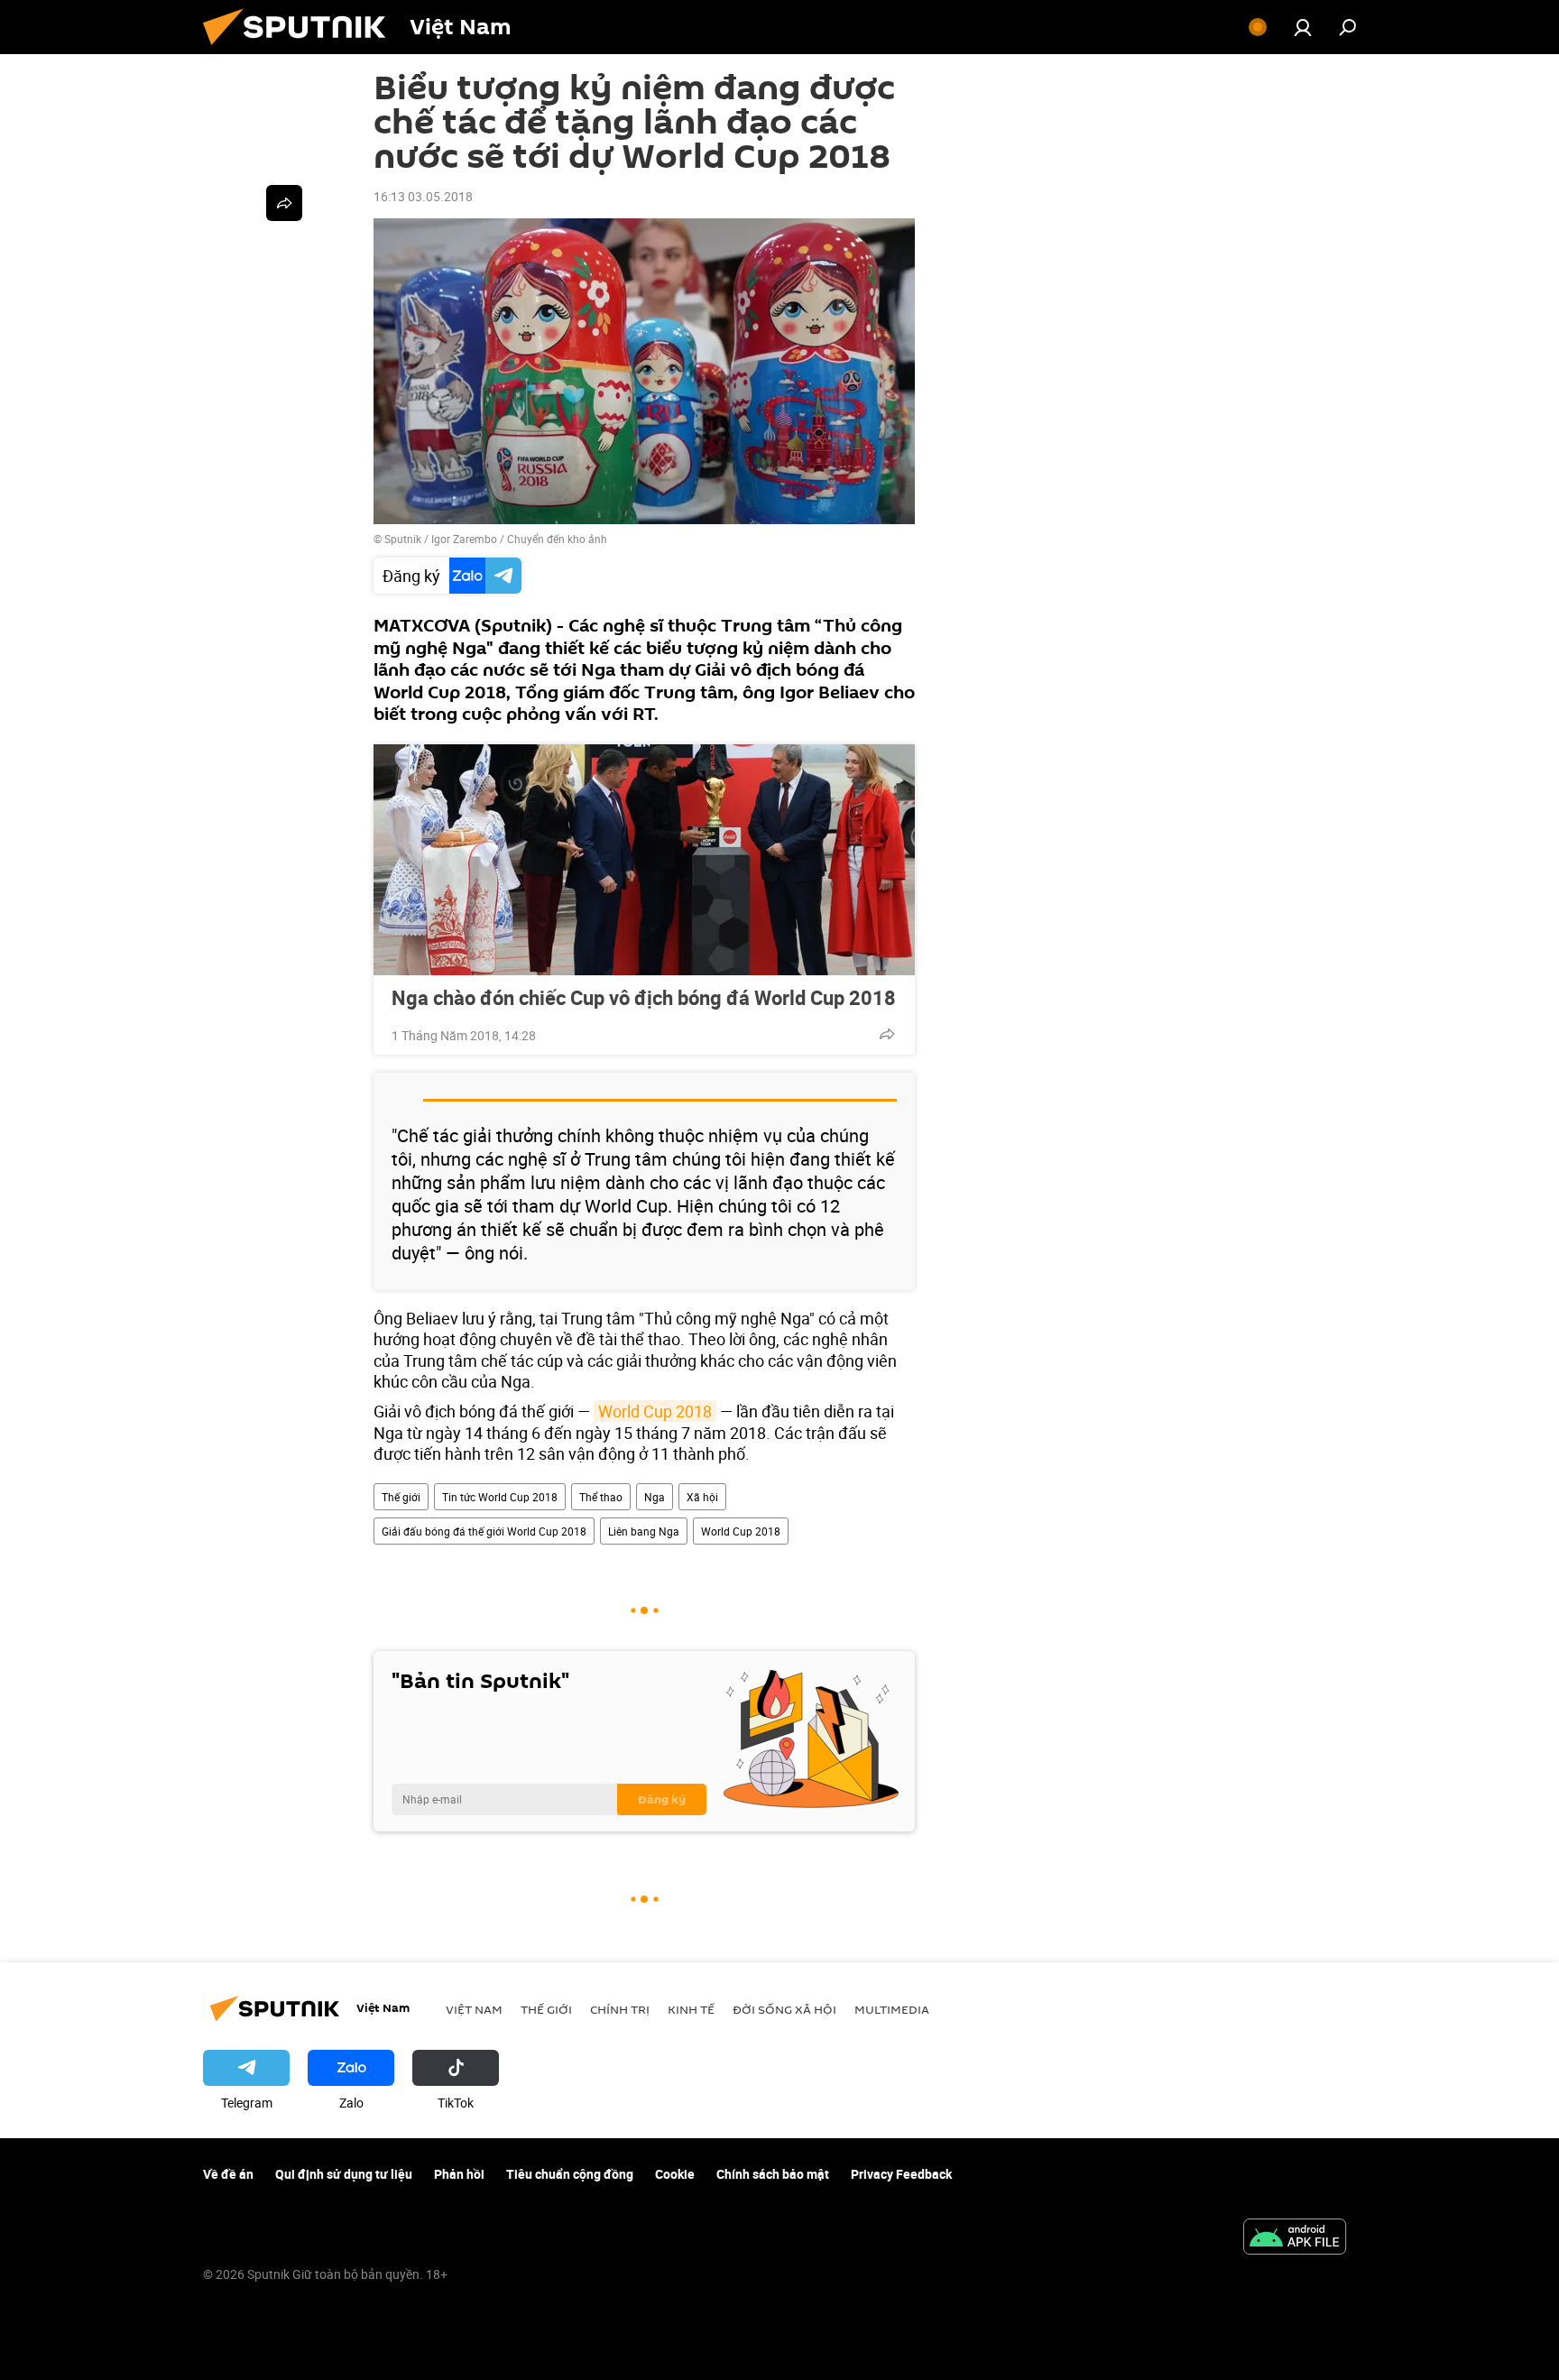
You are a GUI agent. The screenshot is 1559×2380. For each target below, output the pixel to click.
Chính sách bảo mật (773, 2174)
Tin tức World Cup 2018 (500, 1497)
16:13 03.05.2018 (423, 196)
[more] (887, 1034)
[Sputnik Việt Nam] (301, 49)
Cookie (675, 2174)
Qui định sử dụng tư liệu (344, 2174)
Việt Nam (474, 2009)
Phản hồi (459, 2174)
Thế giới (401, 1497)
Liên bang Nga (644, 1531)
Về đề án (228, 2174)
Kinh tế (691, 2009)
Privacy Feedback (901, 2174)
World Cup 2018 (655, 1411)
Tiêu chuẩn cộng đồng (570, 2174)
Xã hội (702, 1497)
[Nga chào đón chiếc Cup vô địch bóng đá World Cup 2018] (644, 860)
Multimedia (892, 2009)
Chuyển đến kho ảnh (557, 539)
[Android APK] (1295, 2238)
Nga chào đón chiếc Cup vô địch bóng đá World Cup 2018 (644, 998)
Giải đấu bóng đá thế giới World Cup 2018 (484, 1531)
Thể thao (601, 1497)
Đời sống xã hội (784, 2009)
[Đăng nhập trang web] (1303, 27)
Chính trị (620, 2009)
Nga (655, 1497)
